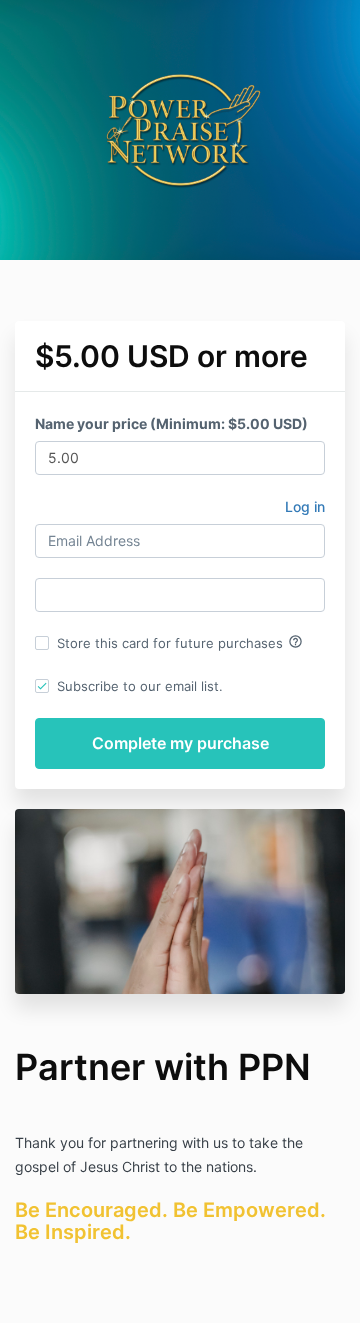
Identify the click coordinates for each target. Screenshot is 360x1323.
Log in (305, 506)
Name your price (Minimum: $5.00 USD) (171, 423)
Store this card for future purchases (180, 642)
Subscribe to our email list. (140, 686)
